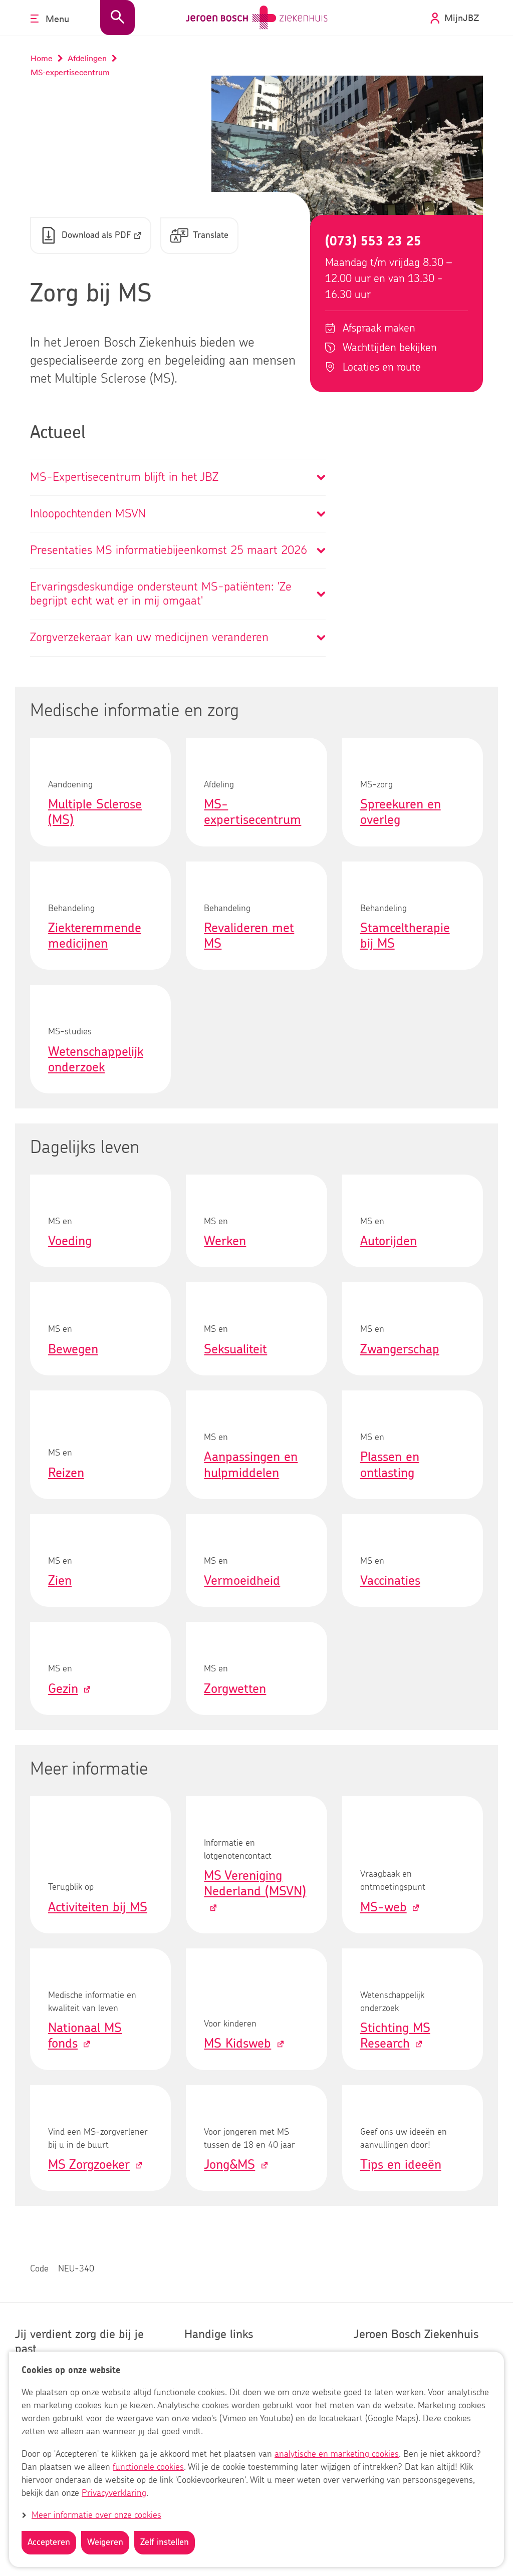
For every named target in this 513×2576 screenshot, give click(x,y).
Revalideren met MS (249, 936)
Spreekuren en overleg (401, 812)
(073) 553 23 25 (373, 241)
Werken (225, 1241)
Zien (60, 1581)
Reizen (66, 1473)
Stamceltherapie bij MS (405, 936)
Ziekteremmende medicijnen (95, 936)
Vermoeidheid (242, 1581)
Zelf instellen (165, 2542)
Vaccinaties (390, 1581)
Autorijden (389, 1241)
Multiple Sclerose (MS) (95, 812)
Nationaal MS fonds (85, 2036)
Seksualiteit (235, 1349)
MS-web (383, 1907)
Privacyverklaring (114, 2493)
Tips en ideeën (401, 2165)
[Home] (257, 18)
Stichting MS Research (395, 2036)
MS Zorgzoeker (89, 2165)
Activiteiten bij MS (98, 1907)
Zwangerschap (400, 1349)
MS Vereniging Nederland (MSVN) (255, 1884)
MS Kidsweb (237, 2044)
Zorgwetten (235, 1689)
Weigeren (105, 2542)
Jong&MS (229, 2165)
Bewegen (73, 1349)
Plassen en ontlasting (390, 1465)
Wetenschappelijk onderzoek (96, 1060)
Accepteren (49, 2542)
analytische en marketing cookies (337, 2454)
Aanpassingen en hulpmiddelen (251, 1465)
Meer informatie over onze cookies (96, 2515)
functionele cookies (148, 2467)
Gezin (63, 1689)
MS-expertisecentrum (252, 812)
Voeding (70, 1241)
